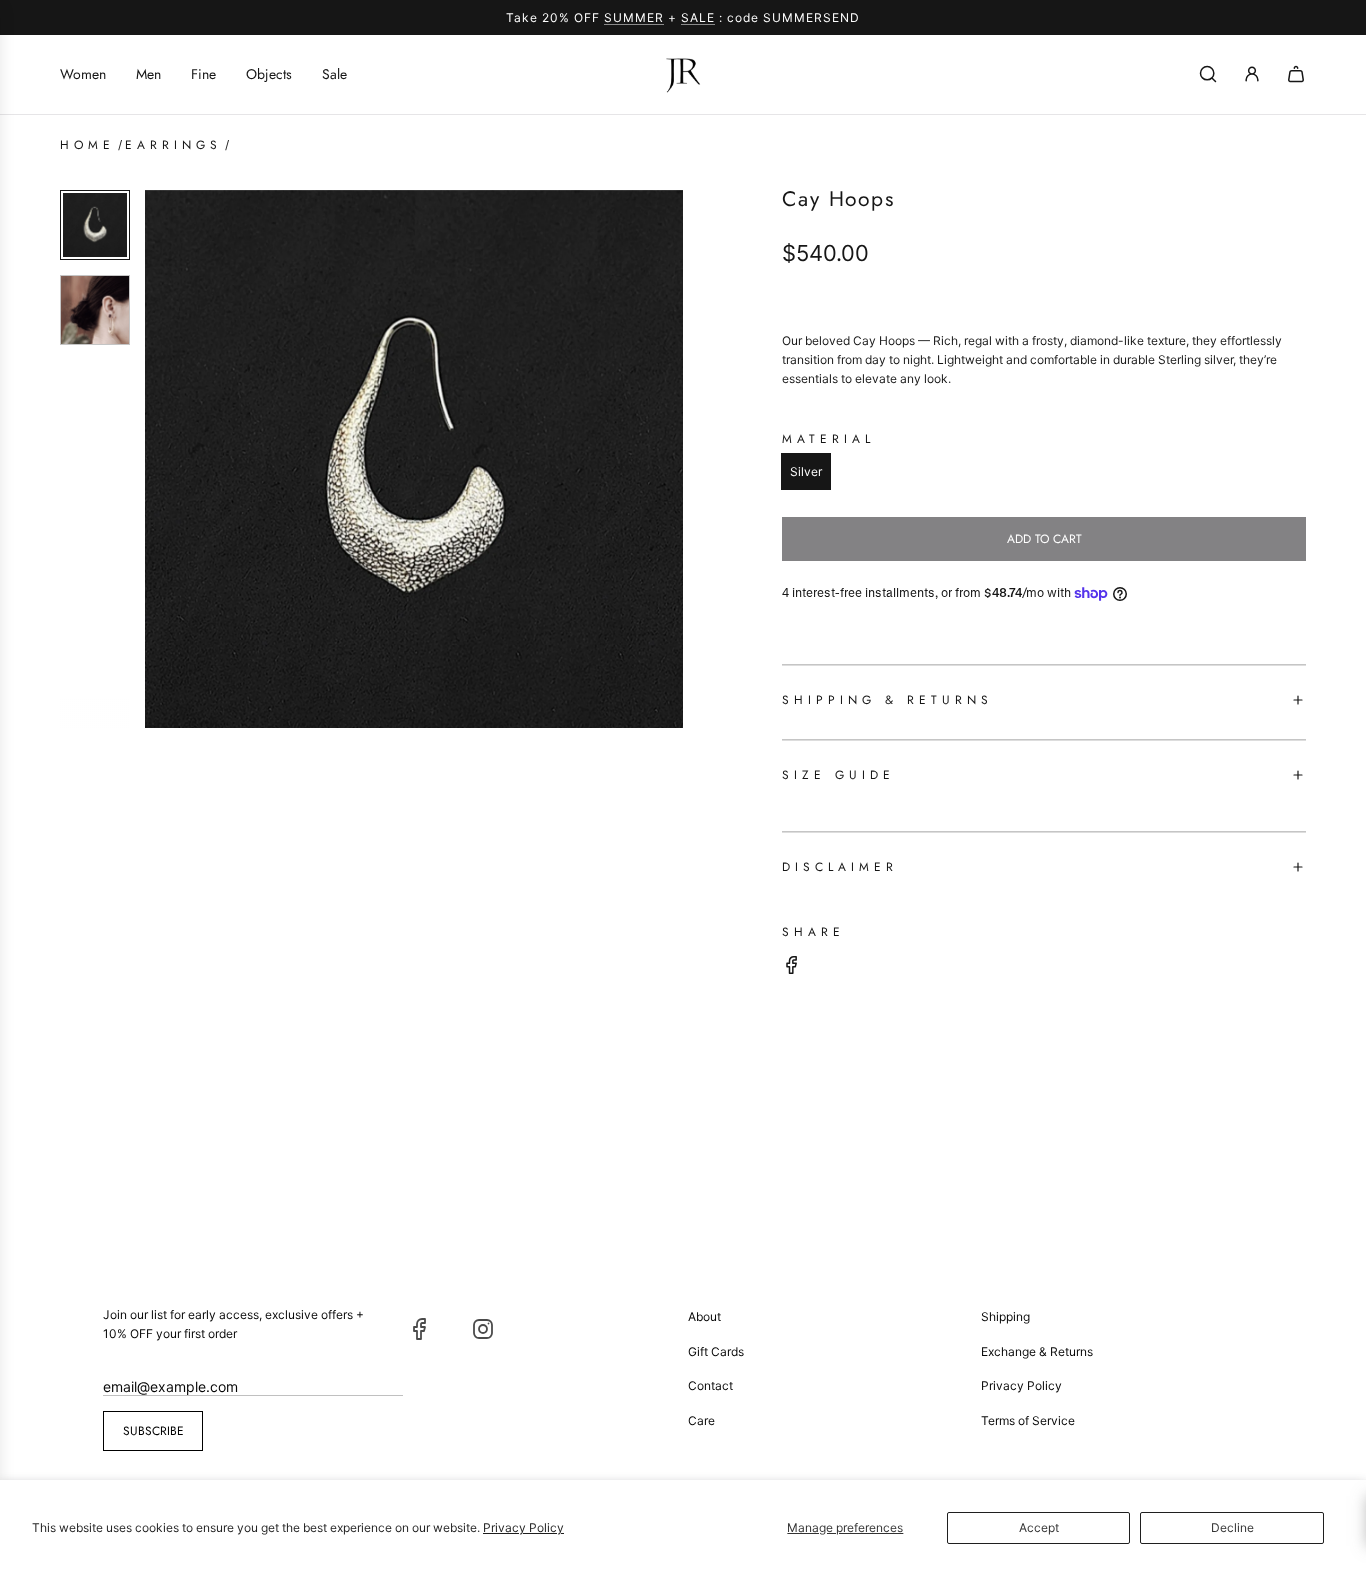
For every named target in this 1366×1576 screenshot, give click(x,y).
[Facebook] (420, 1329)
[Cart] (1296, 74)
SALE (698, 17)
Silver (806, 471)
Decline (1232, 1527)
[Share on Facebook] (792, 967)
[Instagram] (483, 1329)
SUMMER (634, 17)
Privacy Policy (523, 1527)
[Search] (1208, 74)
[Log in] (1252, 74)
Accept (1039, 1527)
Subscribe (153, 1431)
